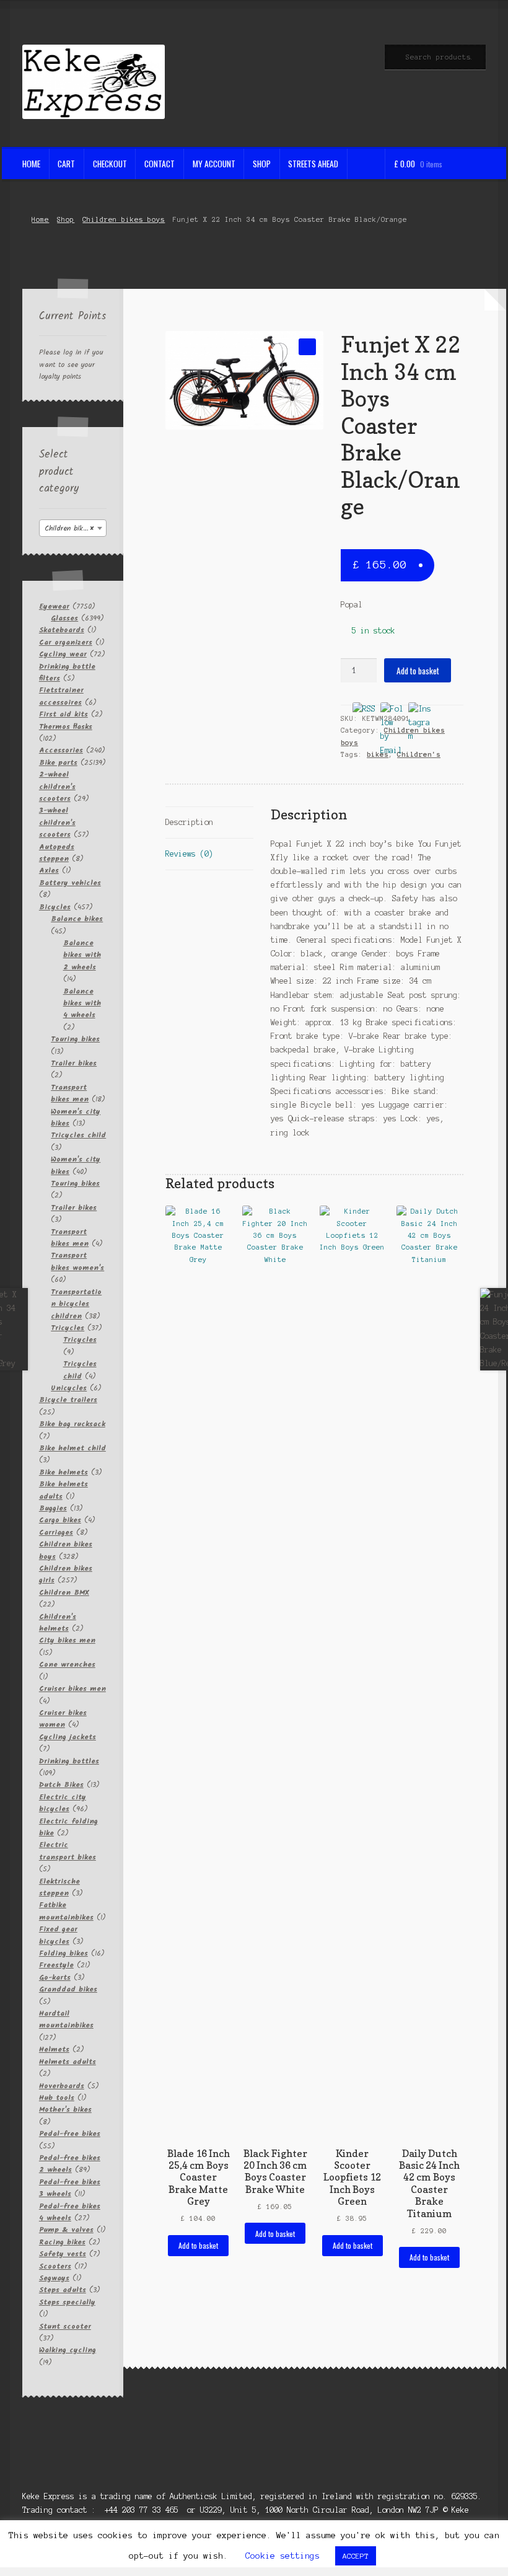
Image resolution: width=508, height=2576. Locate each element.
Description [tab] (189, 822)
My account (214, 164)
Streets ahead (313, 164)
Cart (66, 164)
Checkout (110, 164)
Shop (262, 164)
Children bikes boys (124, 219)
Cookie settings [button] (282, 2556)
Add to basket (418, 671)
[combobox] (73, 528)
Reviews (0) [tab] (189, 854)
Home (31, 164)
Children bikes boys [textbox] (75, 528)
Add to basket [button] (198, 2245)
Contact (160, 164)
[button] (307, 347)
